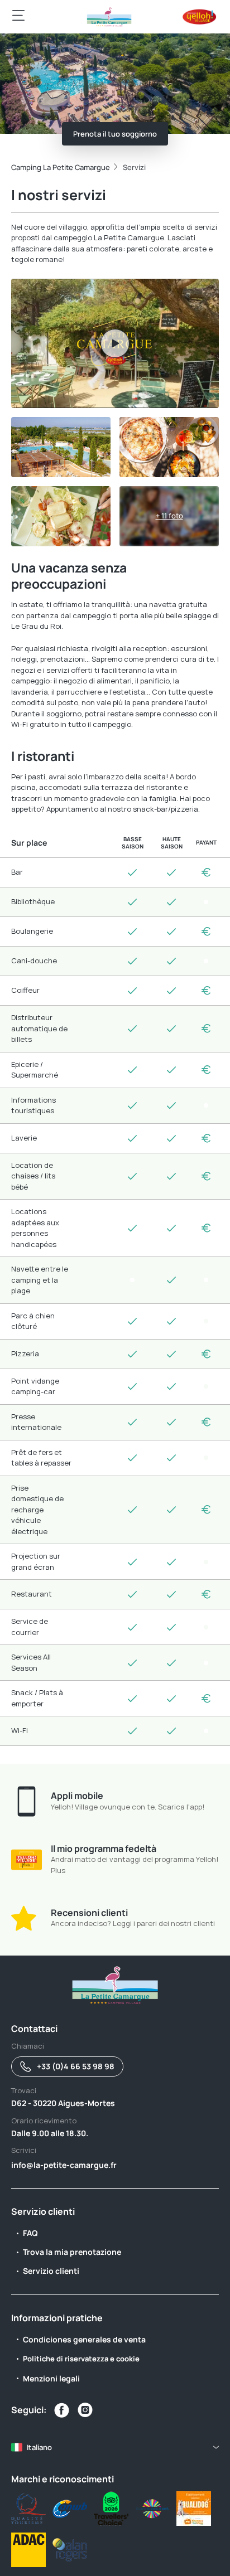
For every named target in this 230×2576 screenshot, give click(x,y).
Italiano (39, 2447)
